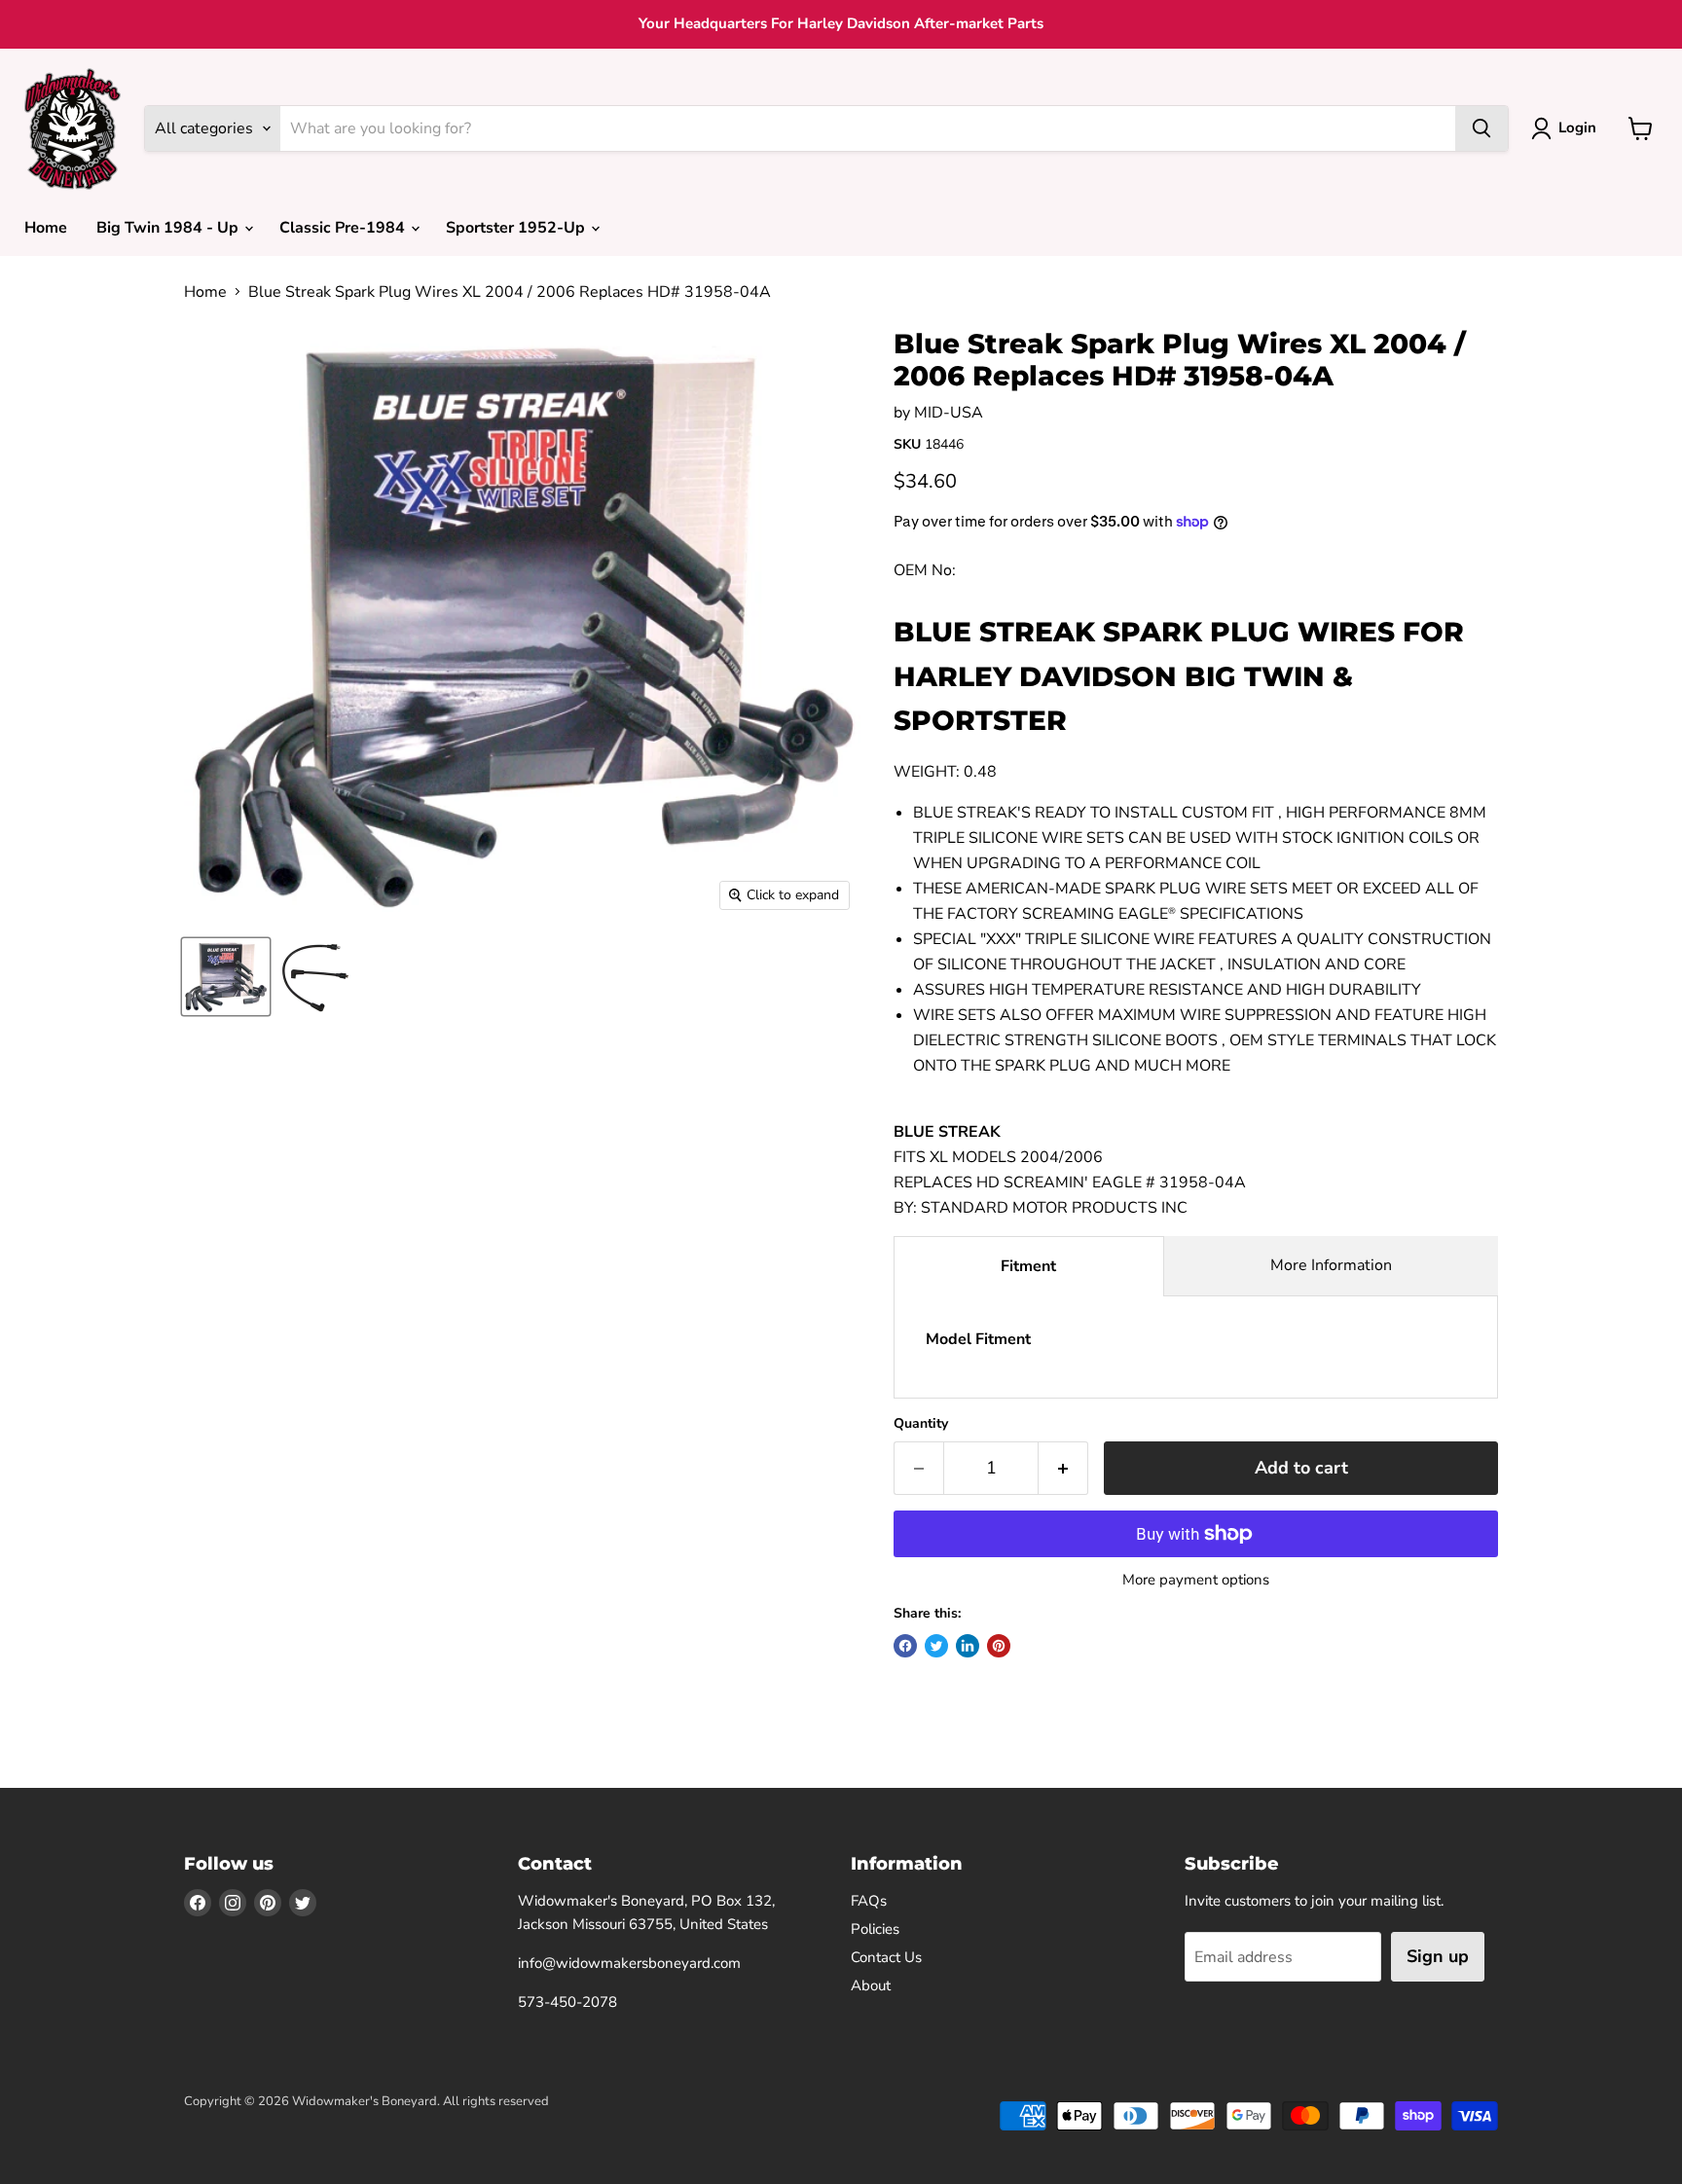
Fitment (1028, 1266)
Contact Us (886, 1957)
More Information (1331, 1265)
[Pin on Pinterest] (999, 1646)
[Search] (1481, 128)
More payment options (1196, 1580)
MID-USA (949, 413)
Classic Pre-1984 (344, 228)
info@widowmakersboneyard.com (629, 1963)
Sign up (1438, 1956)
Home (46, 228)
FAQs (869, 1901)
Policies (875, 1929)
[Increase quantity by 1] (1063, 1468)
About (871, 1985)
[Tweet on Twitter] (936, 1646)
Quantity (921, 1424)
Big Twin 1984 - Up (169, 228)
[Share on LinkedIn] (968, 1646)
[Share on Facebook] (905, 1646)
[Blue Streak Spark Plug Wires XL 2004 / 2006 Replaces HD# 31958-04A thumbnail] (226, 977)
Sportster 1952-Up (517, 228)
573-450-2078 (567, 2002)
